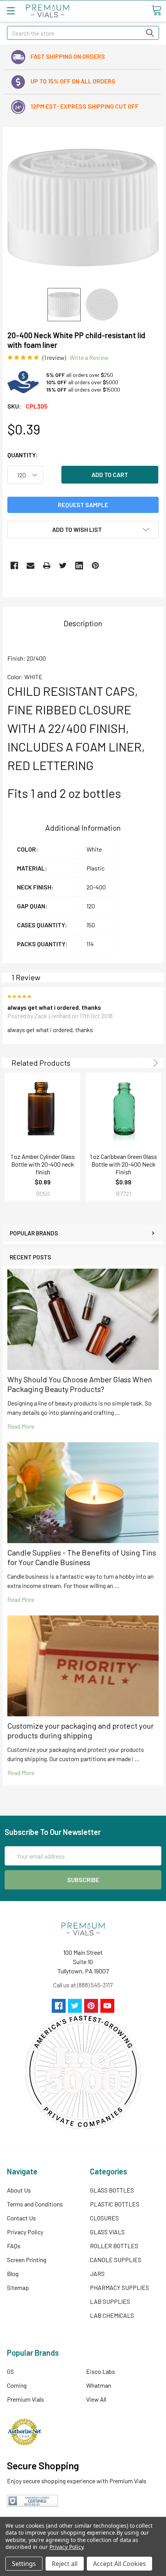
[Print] (47, 566)
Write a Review (89, 357)
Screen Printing (27, 2260)
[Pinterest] (95, 566)
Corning (17, 2385)
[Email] (30, 566)
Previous (145, 1063)
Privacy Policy (25, 2232)
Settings (24, 2564)
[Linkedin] (79, 566)
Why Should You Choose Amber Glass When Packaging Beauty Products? (80, 1384)
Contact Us (21, 2218)
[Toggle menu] (11, 11)
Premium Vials (25, 2399)
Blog (13, 2274)
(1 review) (54, 357)
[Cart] (156, 10)
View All (96, 2399)
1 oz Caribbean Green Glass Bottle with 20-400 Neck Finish (124, 1164)
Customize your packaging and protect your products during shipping (80, 1730)
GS (10, 2371)
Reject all (65, 2564)
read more (21, 1426)
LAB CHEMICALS (112, 2315)
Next (154, 1063)
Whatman (99, 2385)
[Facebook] (14, 566)
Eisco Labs (101, 2371)
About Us (19, 2190)
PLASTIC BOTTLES (115, 2204)
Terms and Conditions (35, 2204)
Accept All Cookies (119, 2564)
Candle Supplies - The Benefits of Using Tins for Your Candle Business (82, 1557)
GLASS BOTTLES (112, 2190)
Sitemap (18, 2287)
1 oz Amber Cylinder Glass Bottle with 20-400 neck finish (43, 1164)
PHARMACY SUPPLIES (119, 2287)
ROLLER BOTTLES (114, 2246)
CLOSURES (104, 2218)
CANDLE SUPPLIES (116, 2260)
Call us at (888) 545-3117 (83, 1985)
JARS (97, 2274)
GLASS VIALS (107, 2232)
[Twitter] (63, 566)
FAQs (14, 2246)
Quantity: (23, 455)
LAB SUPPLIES (110, 2301)
